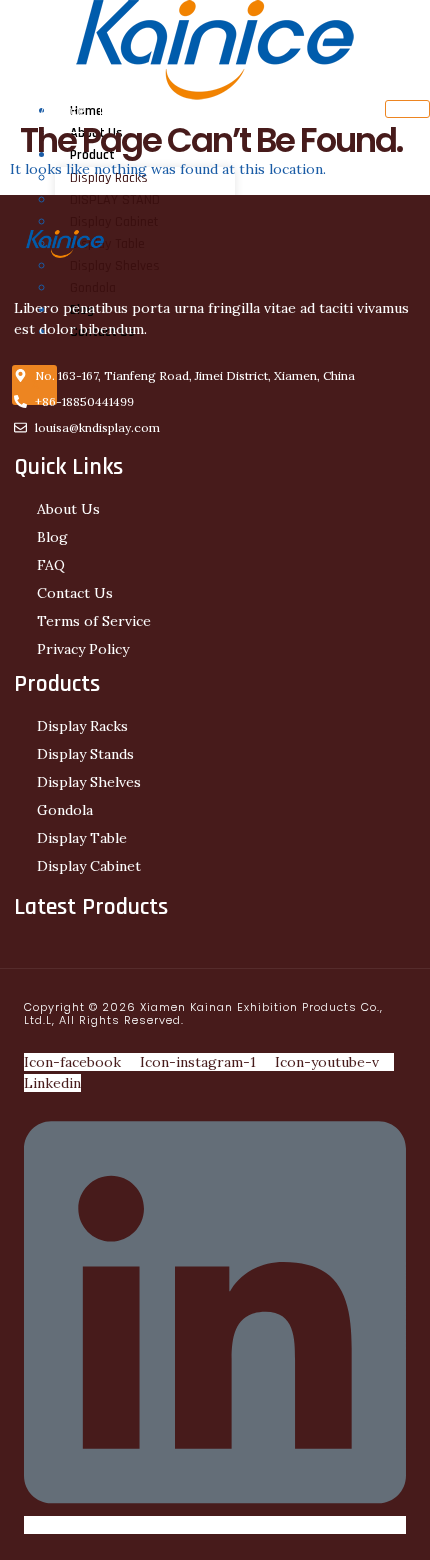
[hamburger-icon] (407, 109)
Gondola (93, 288)
